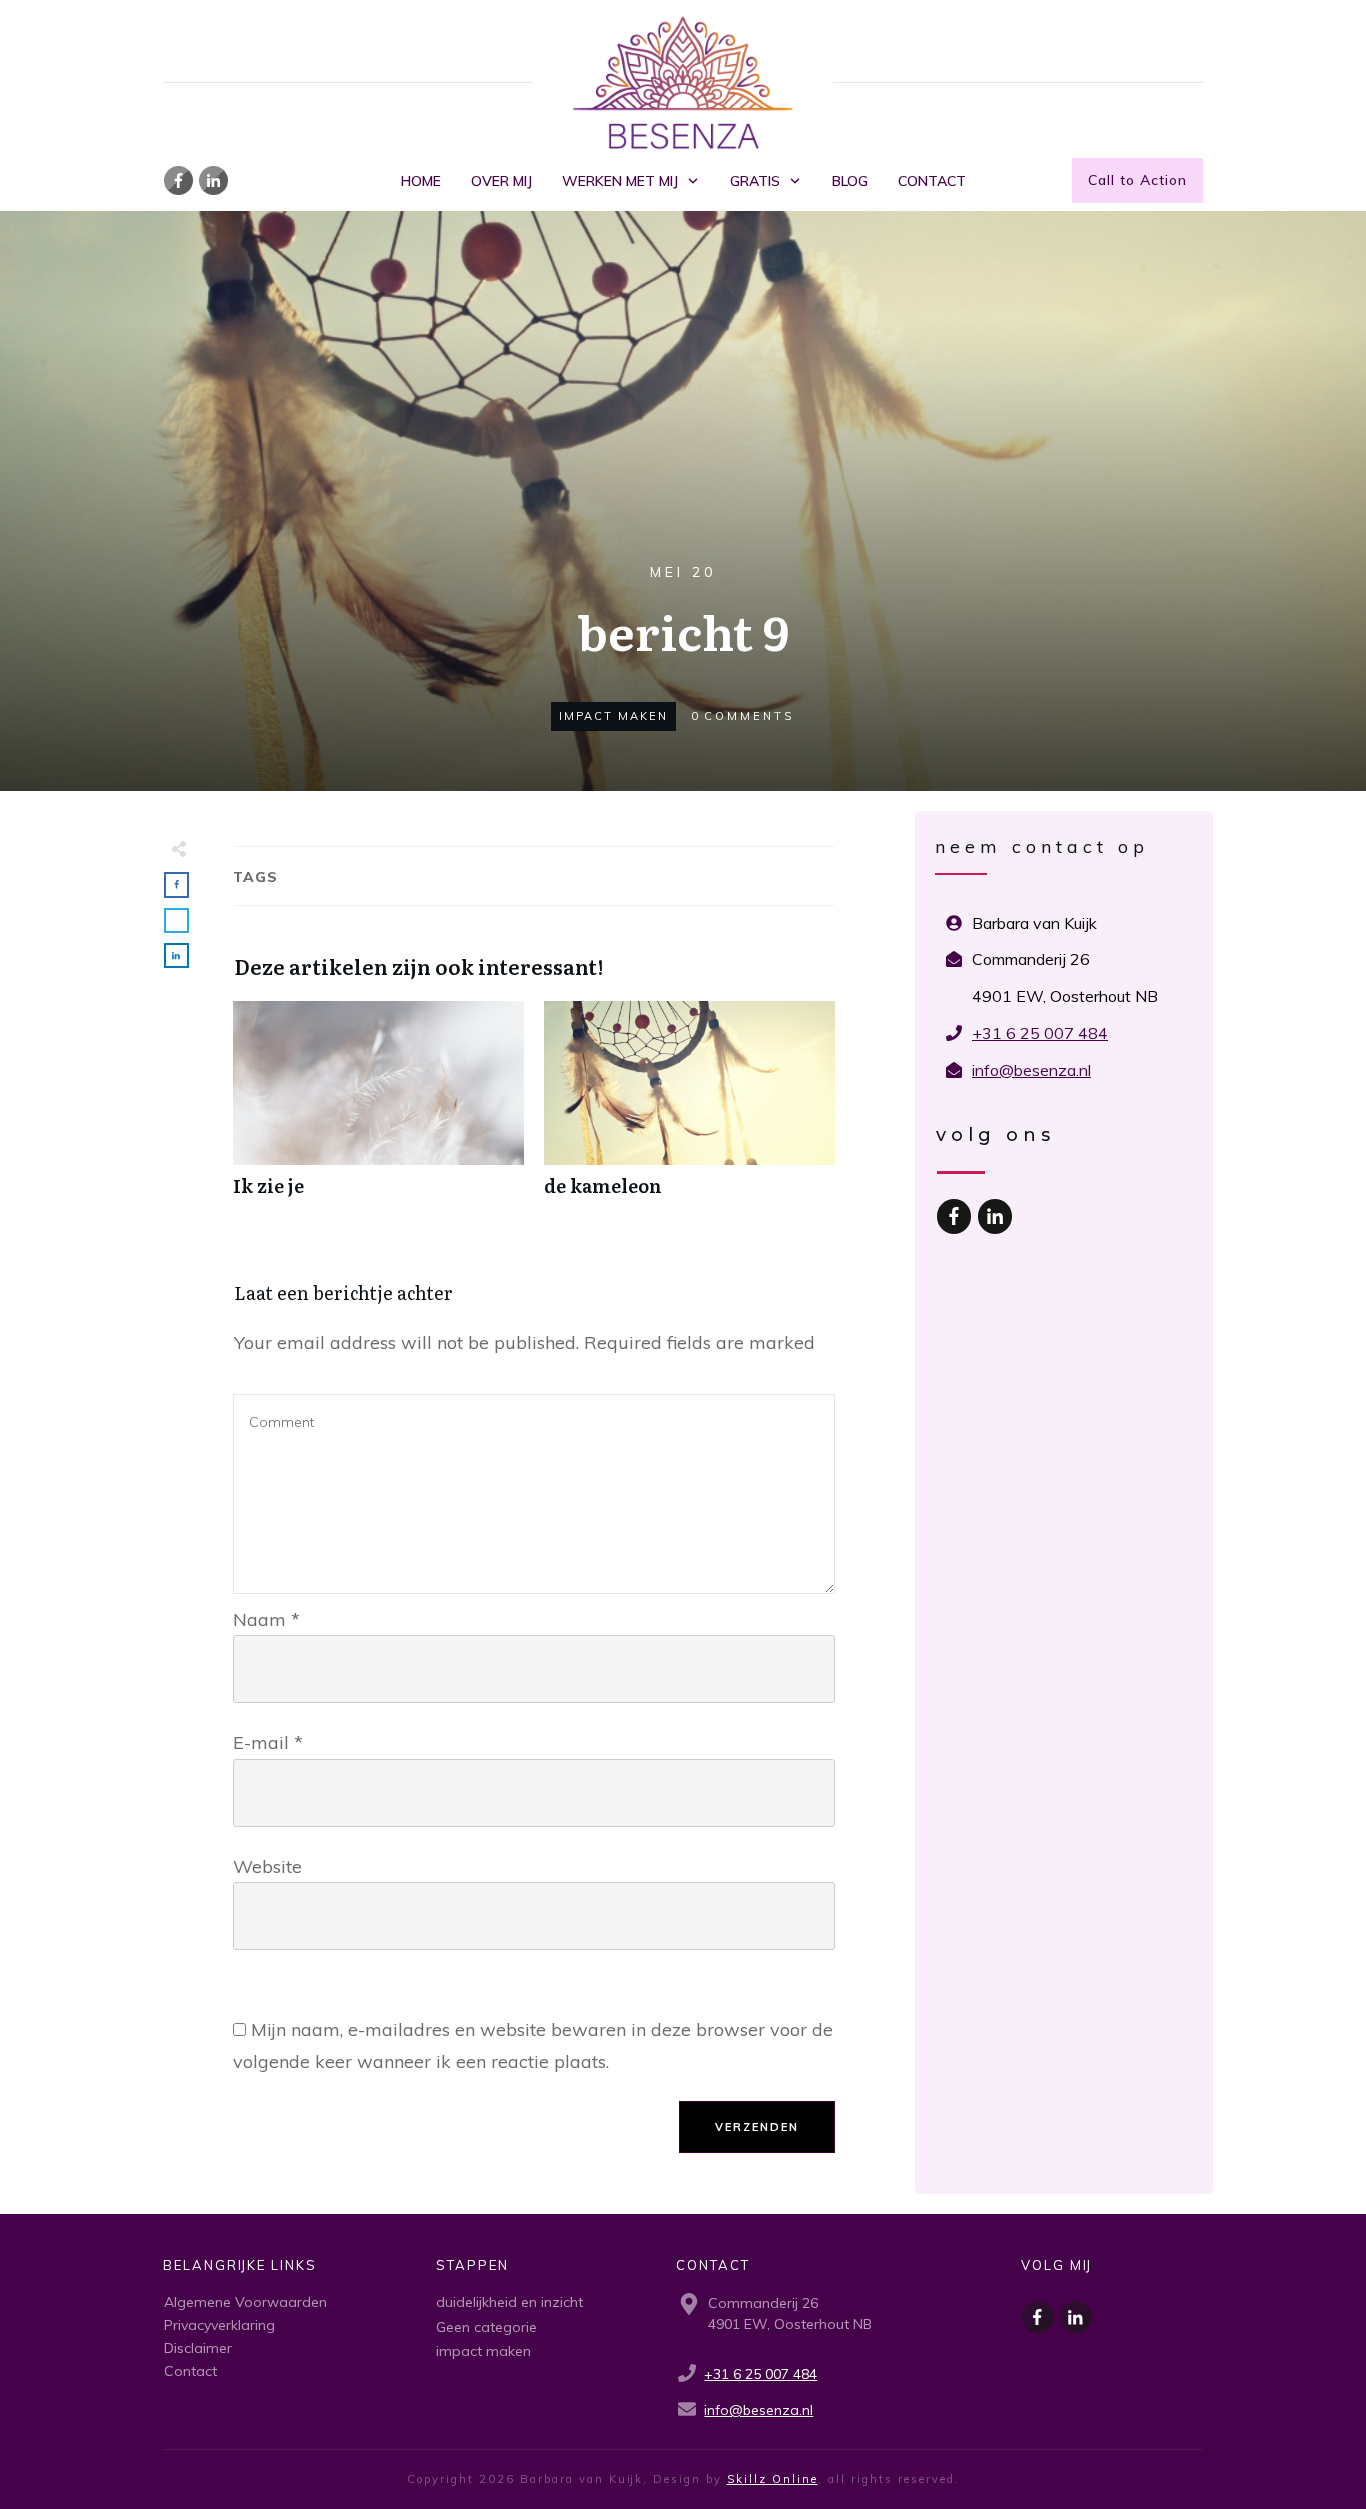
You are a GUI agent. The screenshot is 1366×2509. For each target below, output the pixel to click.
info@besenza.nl (1031, 1070)
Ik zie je (378, 1109)
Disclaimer (198, 2348)
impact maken (613, 716)
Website (267, 1866)
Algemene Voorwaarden (245, 2302)
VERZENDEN (757, 2127)
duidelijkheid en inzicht (509, 2302)
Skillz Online (772, 2479)
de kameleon (689, 1109)
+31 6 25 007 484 (1040, 1033)
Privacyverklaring (219, 2325)
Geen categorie (486, 2327)
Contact (190, 2371)
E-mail (268, 1742)
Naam (266, 1619)
